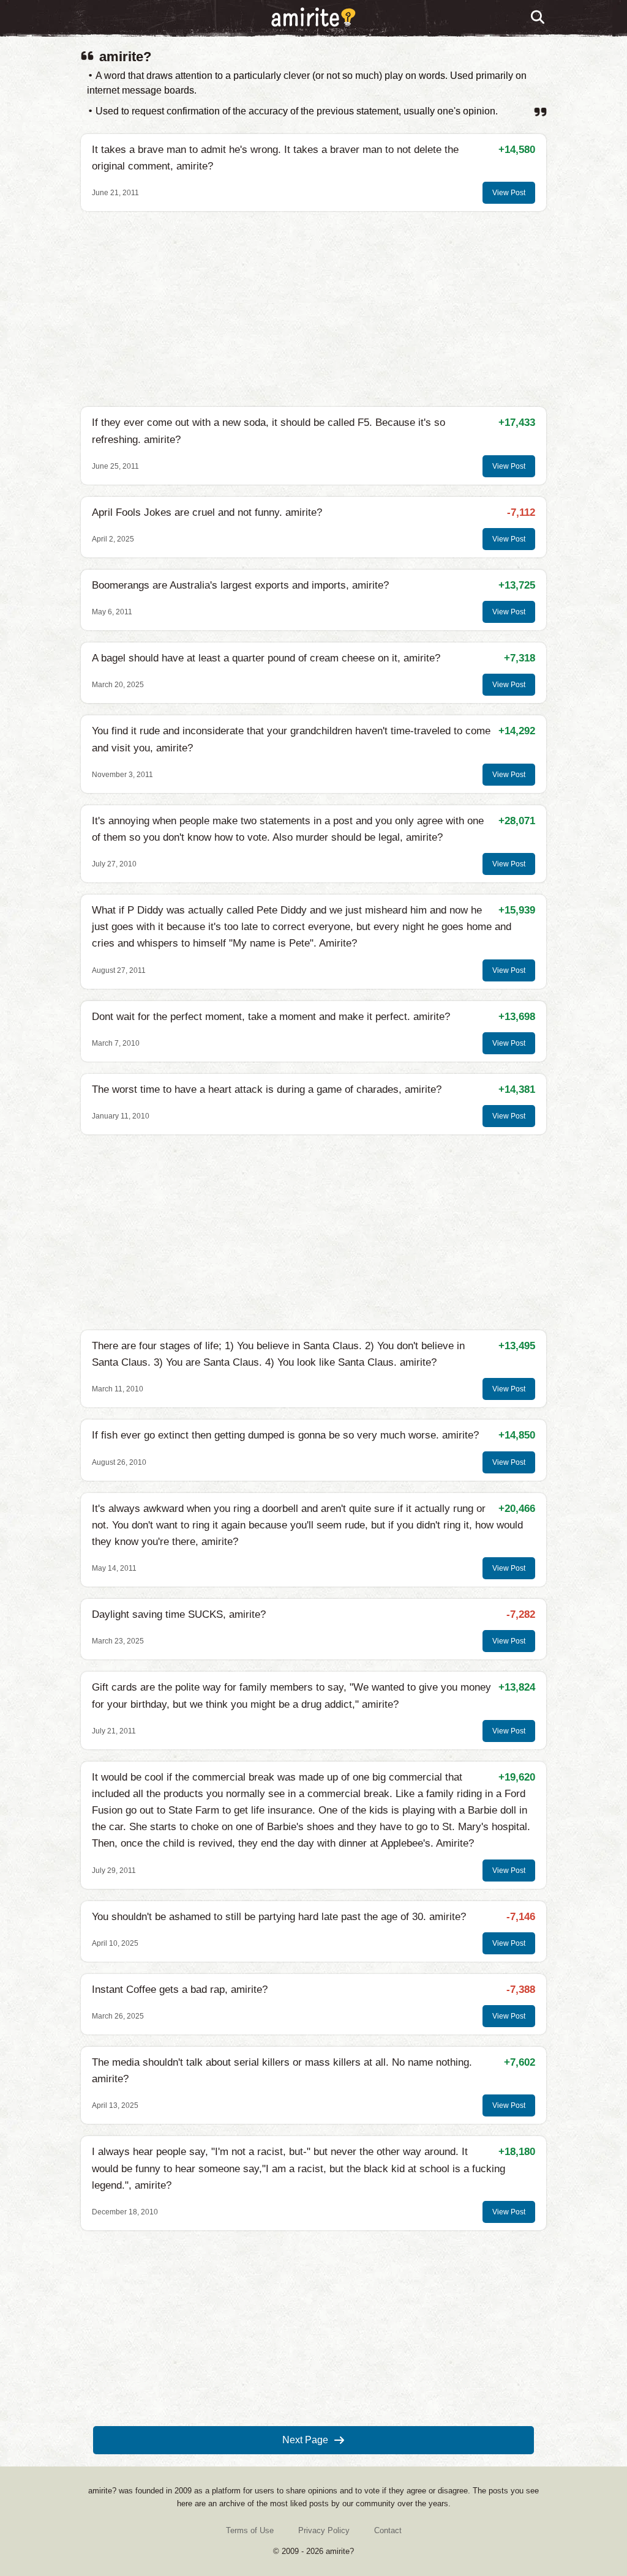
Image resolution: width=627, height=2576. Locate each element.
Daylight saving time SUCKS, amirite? (179, 1614)
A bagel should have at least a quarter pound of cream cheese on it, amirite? (266, 658)
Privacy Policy (324, 2530)
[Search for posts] (538, 18)
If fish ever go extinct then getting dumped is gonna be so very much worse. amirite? (285, 1435)
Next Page (305, 2440)
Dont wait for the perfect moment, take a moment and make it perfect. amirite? (271, 1017)
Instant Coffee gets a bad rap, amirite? (180, 1990)
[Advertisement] (313, 309)
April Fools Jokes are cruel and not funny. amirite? (207, 512)
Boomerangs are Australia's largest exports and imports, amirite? (240, 585)
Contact (388, 2530)
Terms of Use (250, 2530)
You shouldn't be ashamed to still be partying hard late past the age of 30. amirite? (279, 1917)
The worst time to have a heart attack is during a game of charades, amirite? (267, 1089)
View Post (509, 193)
